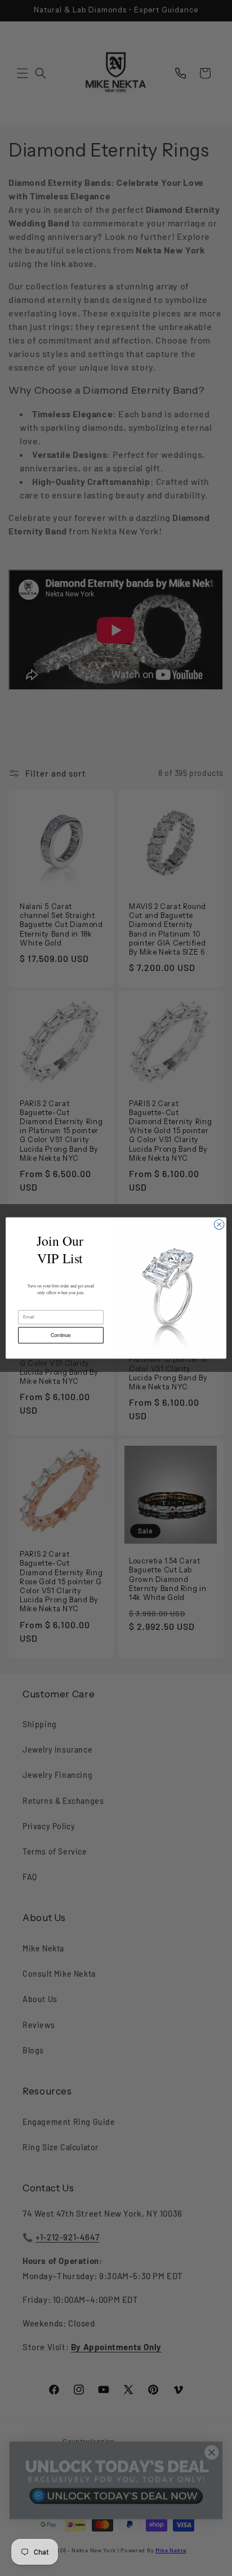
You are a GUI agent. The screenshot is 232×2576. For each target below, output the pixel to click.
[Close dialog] (219, 1224)
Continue (61, 1335)
